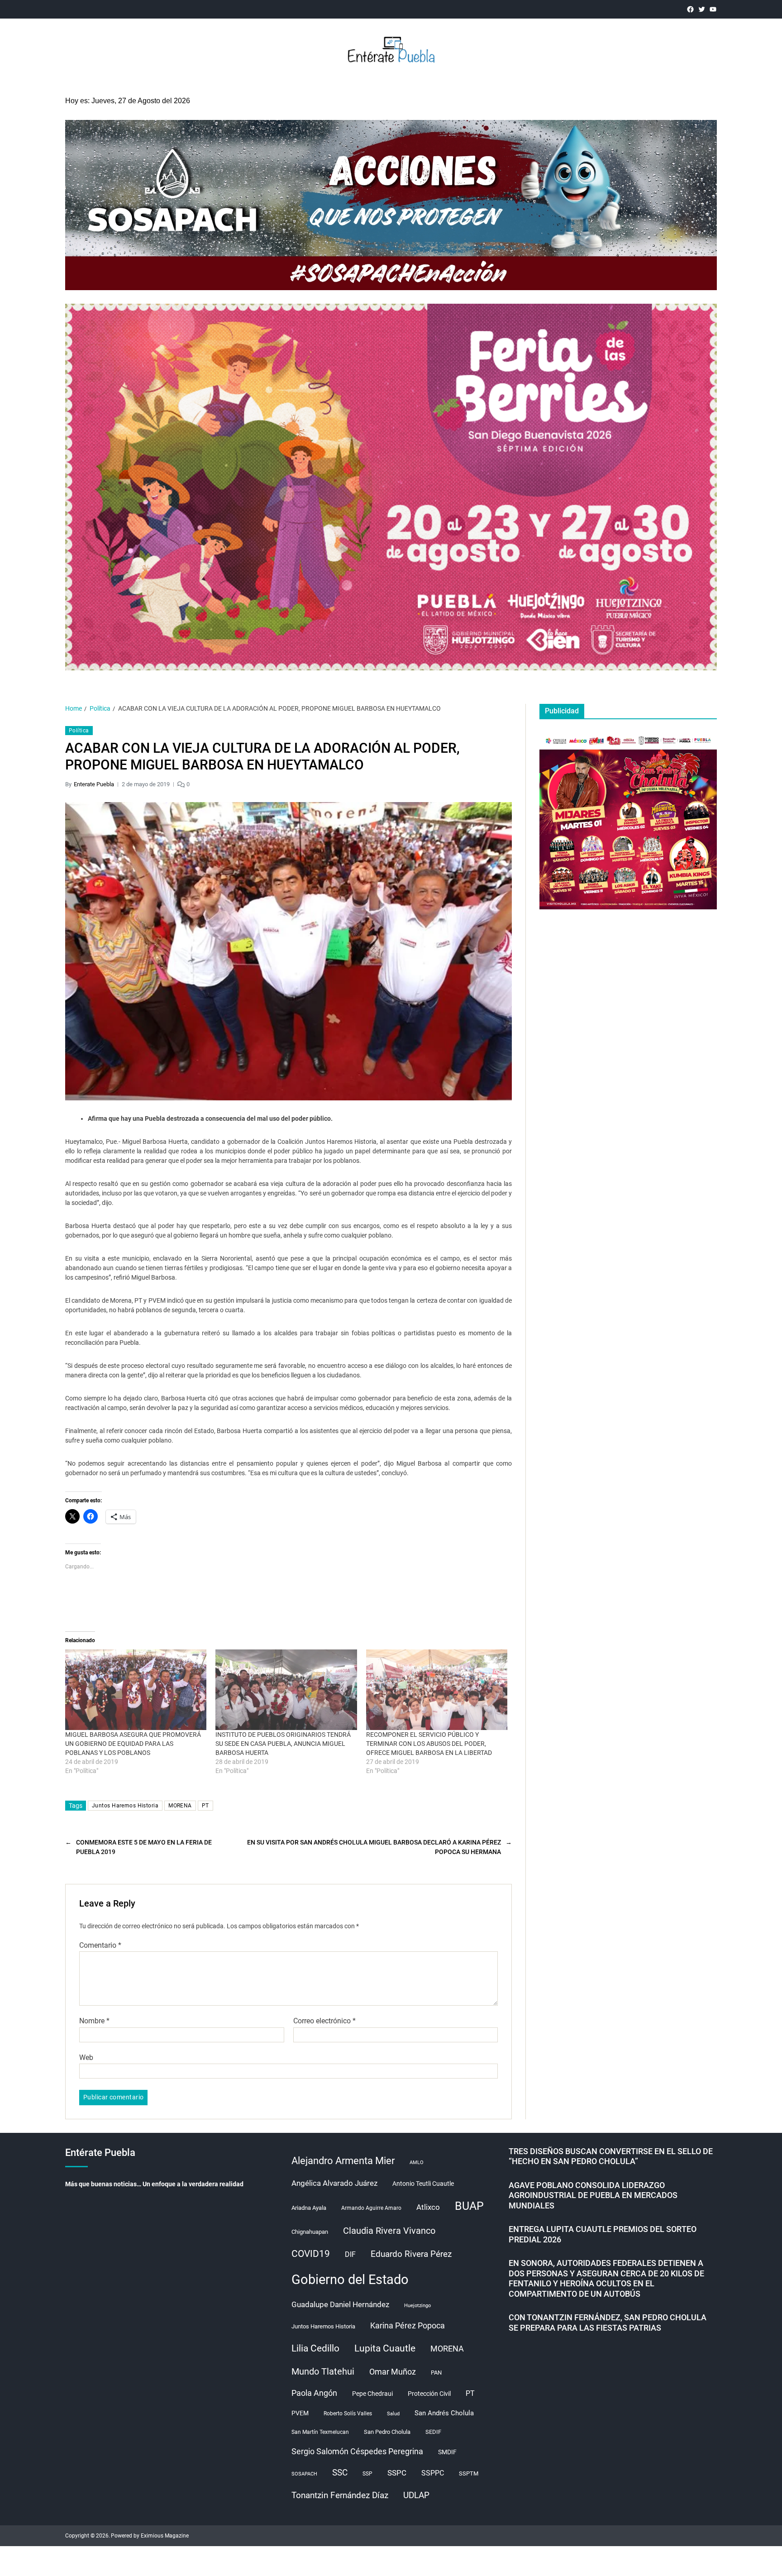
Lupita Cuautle (385, 2348)
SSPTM (469, 2473)
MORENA (180, 1806)
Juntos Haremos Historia (125, 1806)
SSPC (397, 2473)
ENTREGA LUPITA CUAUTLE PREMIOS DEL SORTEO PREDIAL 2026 (603, 2234)
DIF (350, 2254)
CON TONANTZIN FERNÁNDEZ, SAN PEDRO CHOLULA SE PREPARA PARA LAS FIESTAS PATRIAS (608, 2323)
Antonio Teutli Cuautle (423, 2184)
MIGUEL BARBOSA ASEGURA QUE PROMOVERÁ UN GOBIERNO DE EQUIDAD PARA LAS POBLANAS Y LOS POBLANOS (133, 1744)
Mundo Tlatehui (323, 2371)
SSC (340, 2473)
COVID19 (311, 2253)
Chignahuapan (310, 2232)
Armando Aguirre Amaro (371, 2208)
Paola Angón (314, 2393)
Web (86, 2057)
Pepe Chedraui (372, 2394)
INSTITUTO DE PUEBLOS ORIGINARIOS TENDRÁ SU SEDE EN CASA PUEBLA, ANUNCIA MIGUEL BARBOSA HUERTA (283, 1744)
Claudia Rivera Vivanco (389, 2231)
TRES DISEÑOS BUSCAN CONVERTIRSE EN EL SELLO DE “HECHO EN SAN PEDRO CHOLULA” (611, 2156)
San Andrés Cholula (444, 2413)
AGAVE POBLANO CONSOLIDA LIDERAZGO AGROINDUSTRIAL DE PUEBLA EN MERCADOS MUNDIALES (593, 2195)
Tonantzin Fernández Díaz (340, 2495)
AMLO (417, 2163)
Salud (393, 2414)
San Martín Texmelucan (320, 2432)
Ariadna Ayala (309, 2208)
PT (205, 1806)
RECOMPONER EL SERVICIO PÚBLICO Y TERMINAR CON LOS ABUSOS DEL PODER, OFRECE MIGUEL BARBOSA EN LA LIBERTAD (429, 1744)
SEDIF (433, 2432)
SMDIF (447, 2452)
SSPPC (433, 2473)
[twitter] (702, 9)
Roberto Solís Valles (348, 2414)
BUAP (469, 2206)
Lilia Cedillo (315, 2348)
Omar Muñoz (393, 2372)
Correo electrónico (324, 2021)
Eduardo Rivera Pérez (411, 2254)
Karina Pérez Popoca (408, 2325)
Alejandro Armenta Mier (343, 2160)
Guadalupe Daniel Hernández (340, 2304)
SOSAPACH (304, 2474)
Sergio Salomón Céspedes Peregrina (357, 2452)
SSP (367, 2474)
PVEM (300, 2413)
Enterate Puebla (94, 784)
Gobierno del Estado (350, 2280)
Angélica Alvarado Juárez (334, 2183)
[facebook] (690, 9)
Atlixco (428, 2207)
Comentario (100, 1945)
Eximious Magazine (165, 2536)
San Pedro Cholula (387, 2432)
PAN (436, 2373)
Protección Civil (429, 2394)
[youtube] (713, 9)
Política (79, 731)
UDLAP (416, 2495)
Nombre (94, 2021)
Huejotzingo (417, 2306)
